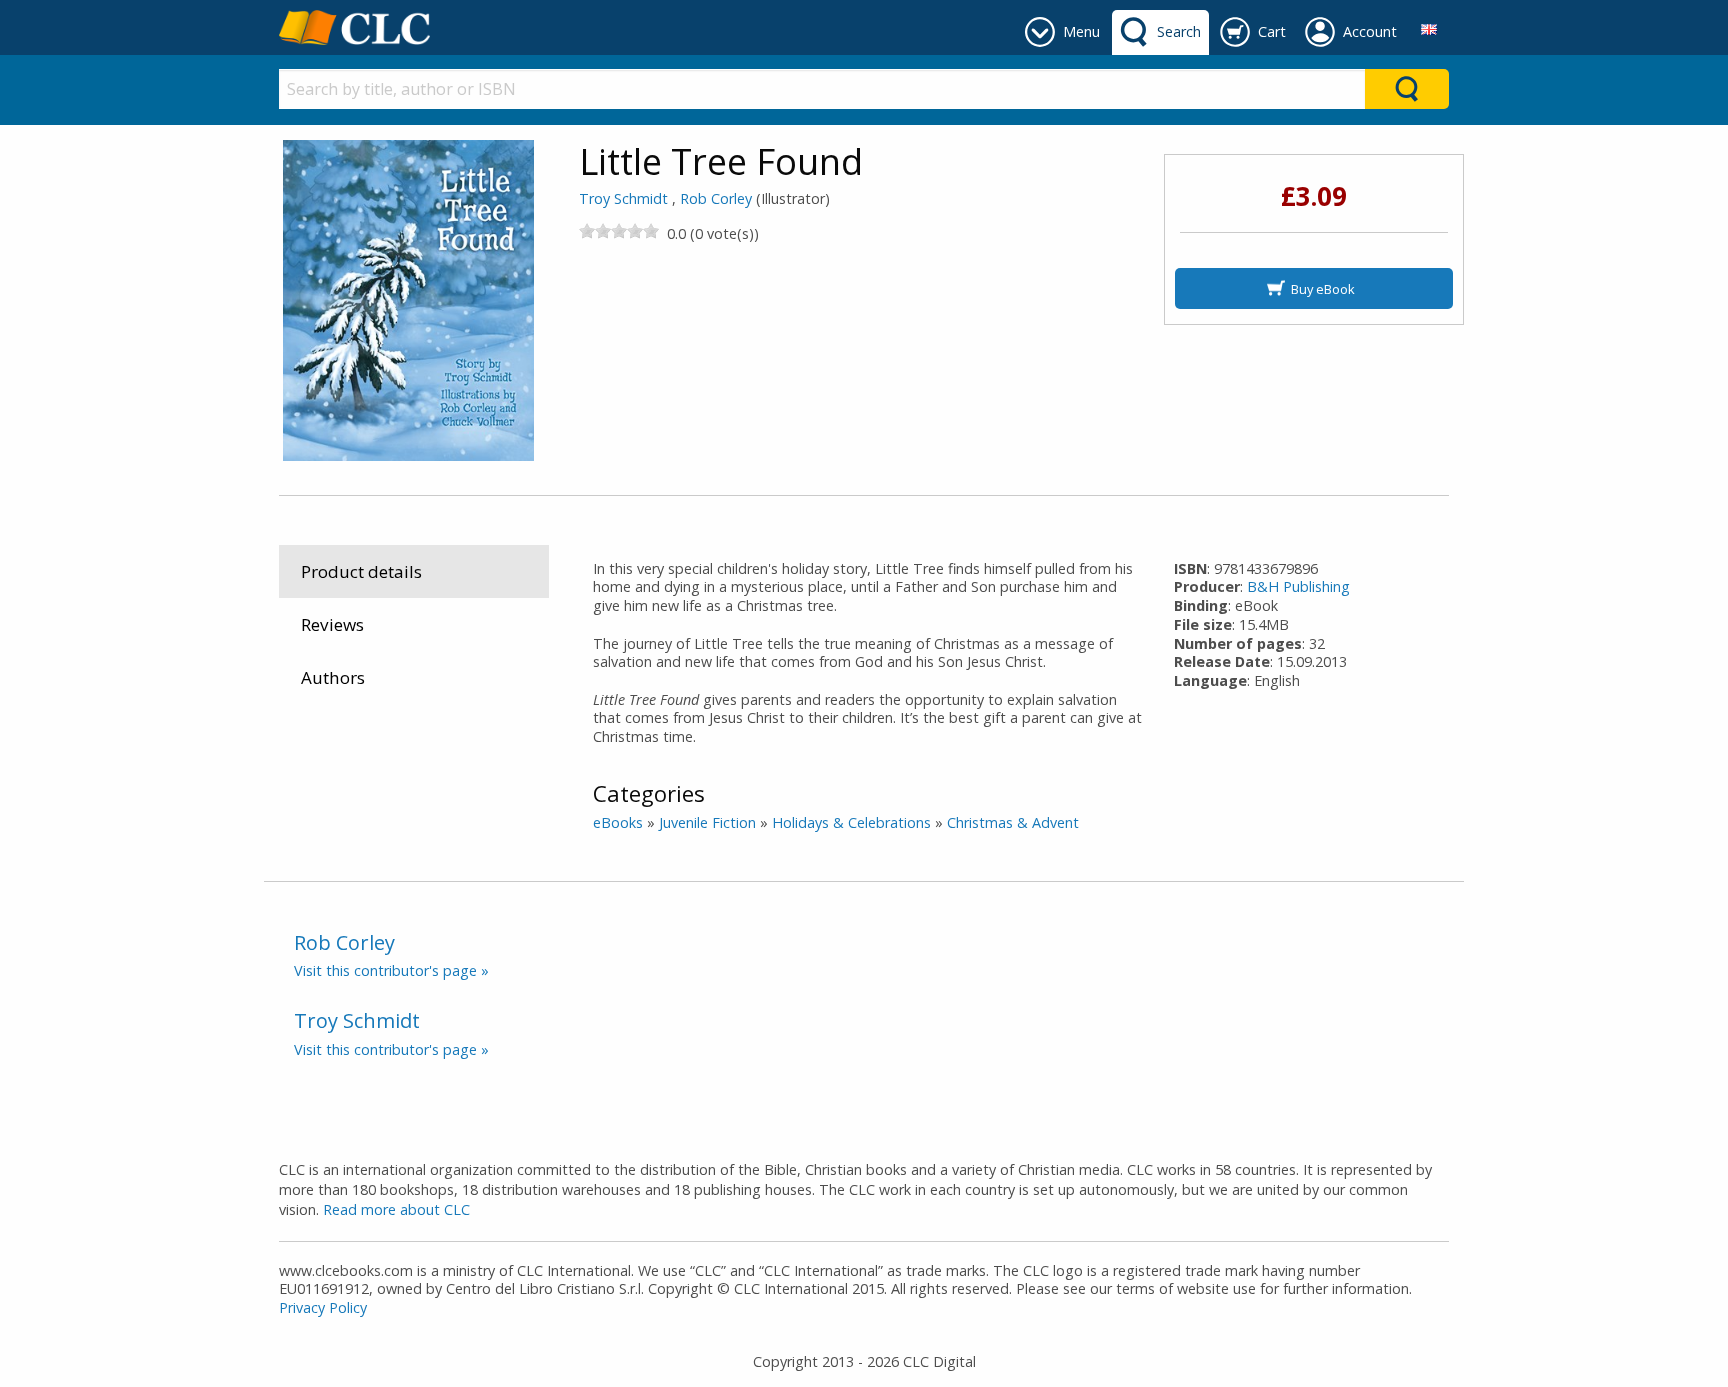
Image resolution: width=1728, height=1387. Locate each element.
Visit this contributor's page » (391, 970)
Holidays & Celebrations (851, 822)
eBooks (618, 822)
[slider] (619, 231)
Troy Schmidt (623, 198)
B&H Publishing (1298, 586)
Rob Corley (716, 198)
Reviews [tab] (332, 624)
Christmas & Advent (1013, 822)
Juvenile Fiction (707, 822)
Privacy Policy (323, 1307)
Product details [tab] (361, 571)
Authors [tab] (333, 677)
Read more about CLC (396, 1209)
